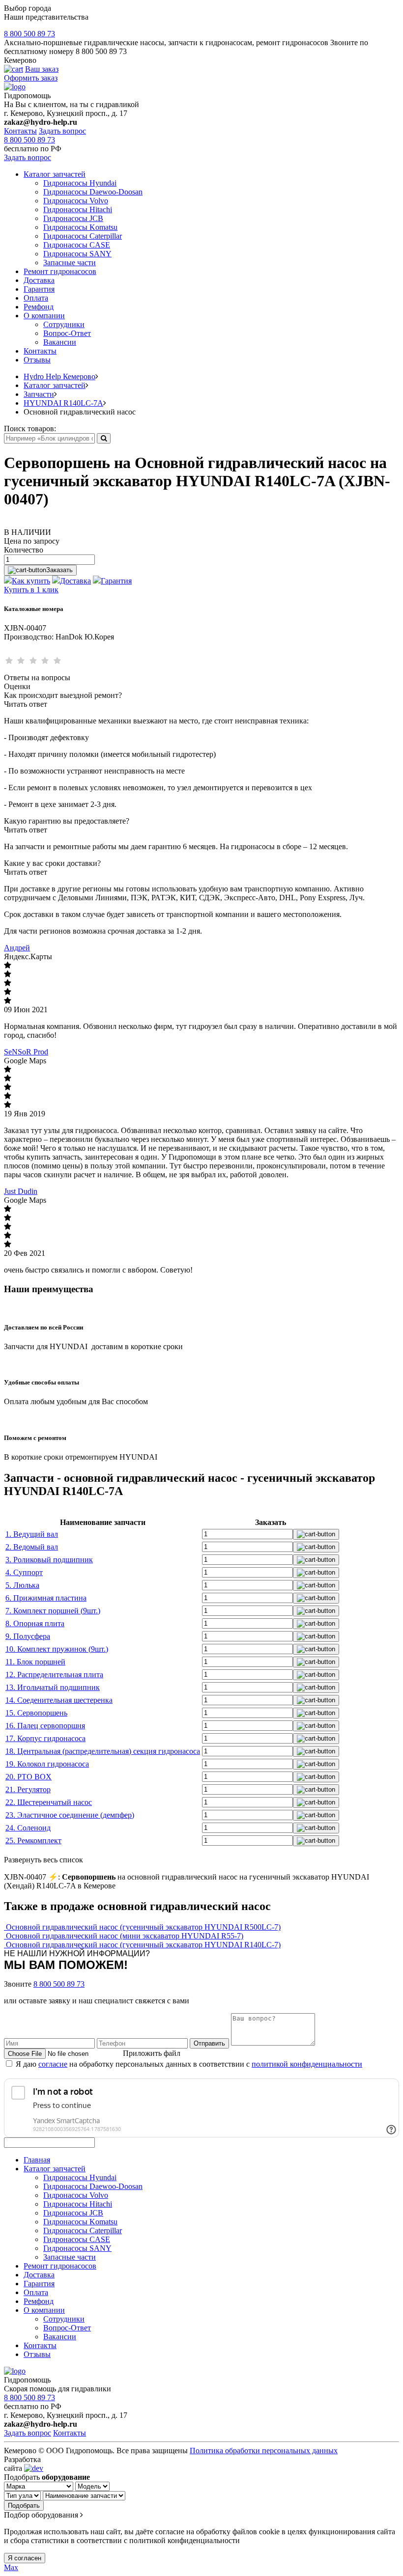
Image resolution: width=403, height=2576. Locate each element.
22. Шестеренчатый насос (49, 1802)
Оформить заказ (31, 78)
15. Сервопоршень (36, 1713)
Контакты (20, 131)
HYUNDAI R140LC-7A (63, 403)
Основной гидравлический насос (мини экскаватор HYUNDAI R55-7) (125, 1936)
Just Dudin (21, 1191)
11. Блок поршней (35, 1662)
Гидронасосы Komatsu (80, 227)
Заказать (59, 570)
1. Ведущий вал (32, 1534)
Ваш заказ (42, 69)
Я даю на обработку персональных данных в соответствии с (189, 2064)
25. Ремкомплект (33, 1841)
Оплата (36, 298)
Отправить (209, 2043)
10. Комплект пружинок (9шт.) (57, 1649)
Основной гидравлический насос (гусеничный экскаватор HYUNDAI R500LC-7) (143, 1927)
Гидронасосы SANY (77, 254)
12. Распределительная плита (54, 1675)
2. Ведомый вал (32, 1547)
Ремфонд (39, 307)
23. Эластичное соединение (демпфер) (70, 1815)
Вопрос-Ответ (67, 333)
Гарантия (39, 289)
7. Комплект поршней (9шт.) (53, 1611)
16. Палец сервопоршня (45, 1726)
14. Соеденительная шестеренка (59, 1700)
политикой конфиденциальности (307, 2064)
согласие (53, 2064)
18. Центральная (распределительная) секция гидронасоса (103, 1751)
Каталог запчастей (55, 174)
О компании (44, 316)
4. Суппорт (24, 1572)
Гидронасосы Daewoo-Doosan (93, 192)
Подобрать (24, 2506)
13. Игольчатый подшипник (53, 1687)
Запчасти (39, 394)
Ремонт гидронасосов (60, 271)
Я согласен (25, 2558)
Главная (37, 2160)
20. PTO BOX (29, 1777)
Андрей (17, 948)
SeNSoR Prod (26, 1052)
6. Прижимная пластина (46, 1598)
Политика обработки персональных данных (264, 2451)
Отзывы (37, 360)
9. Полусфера (28, 1636)
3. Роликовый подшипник (49, 1560)
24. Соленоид (28, 1828)
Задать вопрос (62, 131)
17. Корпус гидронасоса (45, 1738)
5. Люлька (22, 1585)
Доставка (39, 280)
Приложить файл (152, 2053)
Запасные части (70, 263)
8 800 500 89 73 (29, 34)
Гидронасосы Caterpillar (83, 236)
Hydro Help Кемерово (59, 376)
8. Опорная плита (35, 1623)
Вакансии (60, 342)
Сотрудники (64, 324)
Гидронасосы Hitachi (78, 209)
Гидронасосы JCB (73, 218)
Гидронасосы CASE (77, 245)
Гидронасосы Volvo (76, 201)
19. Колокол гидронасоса (47, 1764)
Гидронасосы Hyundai (80, 183)
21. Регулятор (28, 1789)
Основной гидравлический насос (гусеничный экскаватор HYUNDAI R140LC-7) (143, 1945)
